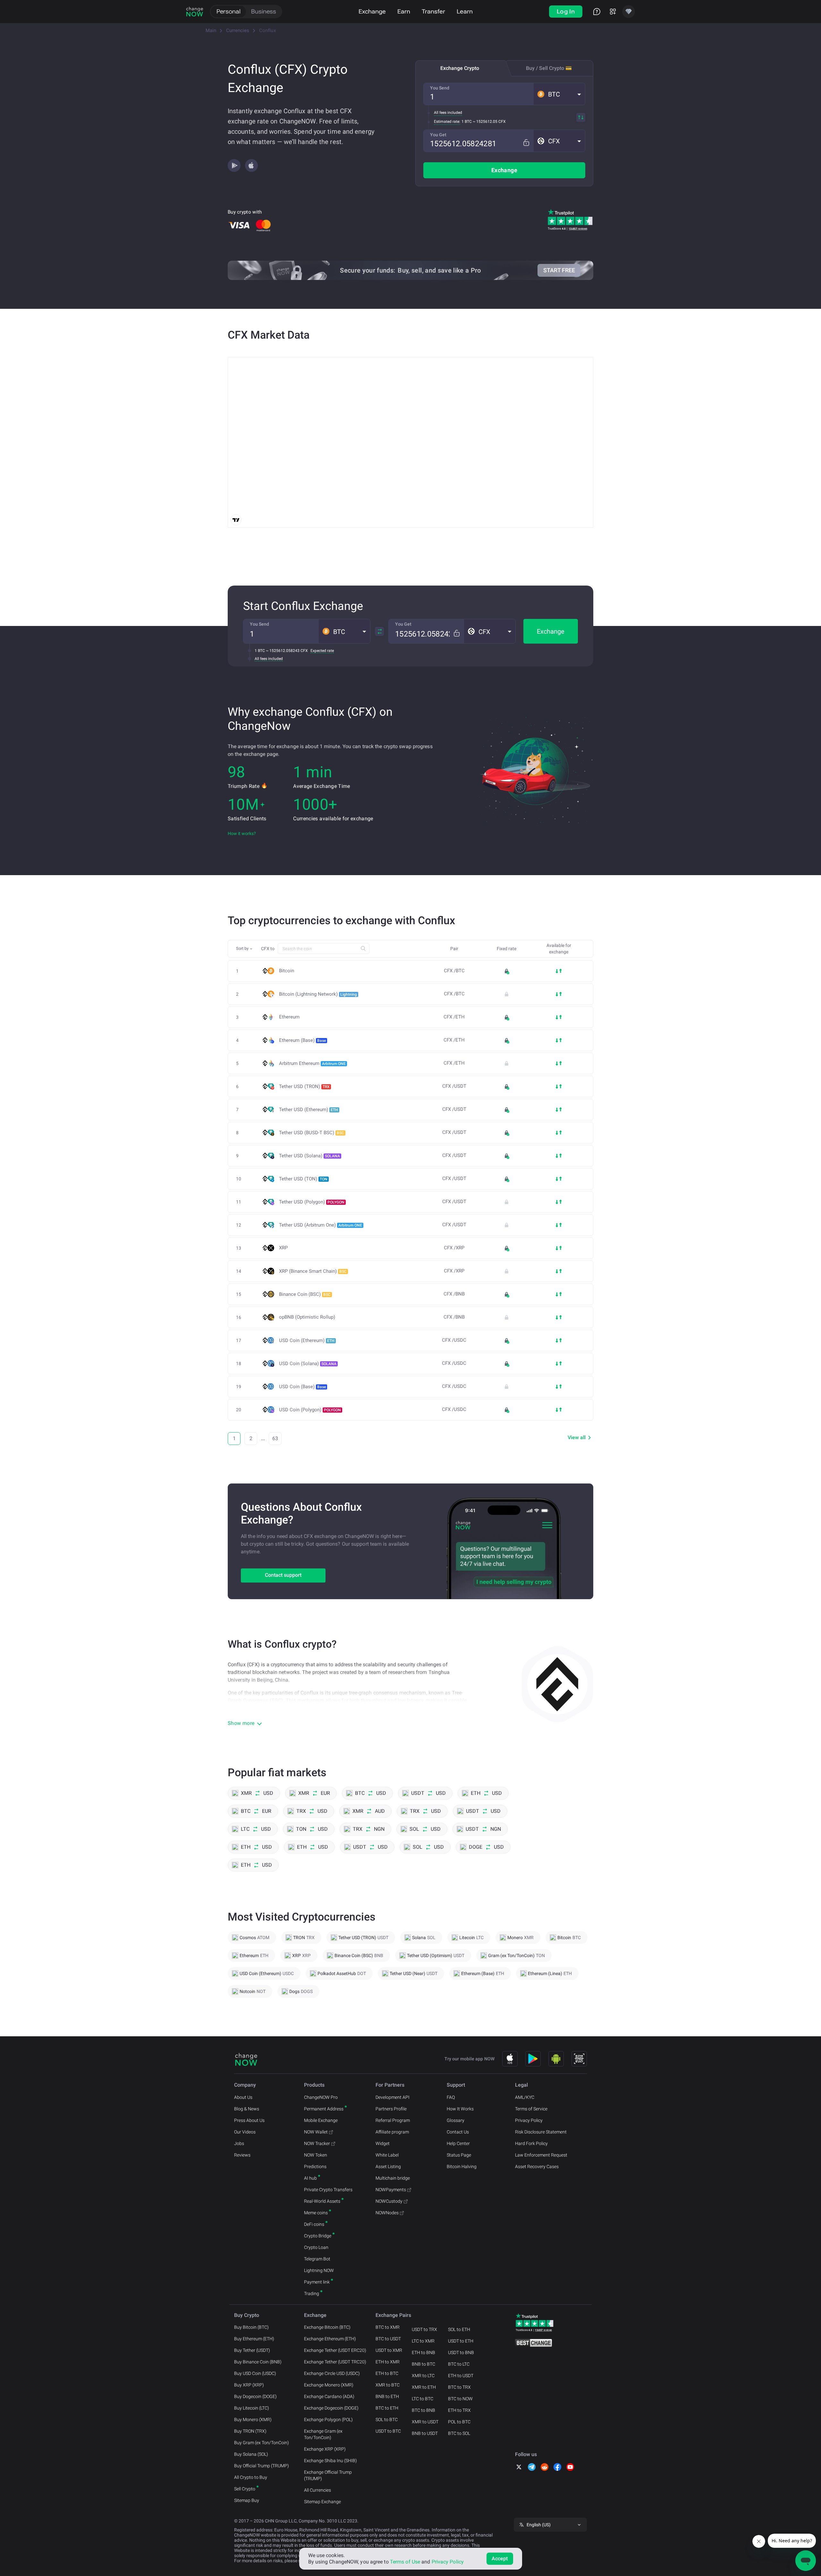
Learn (465, 11)
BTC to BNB (423, 2410)
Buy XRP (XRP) (249, 2385)
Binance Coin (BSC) (305, 1294)
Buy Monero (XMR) (253, 2420)
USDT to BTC (388, 2431)
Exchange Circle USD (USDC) (332, 2373)
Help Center (458, 2143)
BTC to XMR (388, 2327)
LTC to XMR (423, 2341)
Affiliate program (392, 2132)
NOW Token (316, 2155)
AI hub (310, 2178)
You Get (438, 135)
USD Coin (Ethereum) (307, 1340)
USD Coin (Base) (302, 1387)
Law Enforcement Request (541, 2155)
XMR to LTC (423, 2376)
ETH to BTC (387, 2373)
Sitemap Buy (247, 2500)
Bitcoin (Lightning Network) (318, 994)
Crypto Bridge (318, 2236)
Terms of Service (531, 2109)
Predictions (315, 2166)
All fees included (448, 113)
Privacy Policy (529, 2120)
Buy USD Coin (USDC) (255, 2373)
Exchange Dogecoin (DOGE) (331, 2408)
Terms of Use (405, 2562)
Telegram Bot (317, 2259)
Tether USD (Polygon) (312, 1202)
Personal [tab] (229, 11)
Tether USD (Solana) (309, 1156)
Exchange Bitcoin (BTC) (327, 2327)
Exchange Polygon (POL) (328, 2420)
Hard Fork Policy (531, 2143)
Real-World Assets (322, 2201)
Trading (312, 2293)
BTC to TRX (459, 2387)
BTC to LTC (459, 2364)
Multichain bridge (393, 2178)
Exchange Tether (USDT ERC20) (335, 2350)
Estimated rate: (447, 122)
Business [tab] (264, 11)
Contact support (283, 1575)
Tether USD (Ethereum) (309, 1110)
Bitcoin (287, 971)
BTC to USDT (388, 2339)
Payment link (317, 2282)
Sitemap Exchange (322, 2502)
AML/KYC (525, 2097)
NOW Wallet (316, 2132)
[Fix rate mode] (526, 143)
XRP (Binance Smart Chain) (313, 1271)
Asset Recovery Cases (537, 2166)
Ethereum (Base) (302, 1040)
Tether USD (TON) (303, 1179)
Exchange (372, 11)
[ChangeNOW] (195, 12)
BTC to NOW (460, 2399)
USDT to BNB (461, 2352)
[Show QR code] (579, 2059)
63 (275, 1438)
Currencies (238, 30)
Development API (393, 2097)
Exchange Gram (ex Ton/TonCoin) (323, 2434)
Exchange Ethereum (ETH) (330, 2339)
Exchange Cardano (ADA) (329, 2396)
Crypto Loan (316, 2247)
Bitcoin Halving (462, 2166)
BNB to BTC (423, 2364)
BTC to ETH (387, 2408)
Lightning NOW (319, 2270)
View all (577, 1437)
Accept (500, 2559)
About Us (243, 2097)
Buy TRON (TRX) (250, 2431)
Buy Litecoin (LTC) (252, 2408)
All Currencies (317, 2490)
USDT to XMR (389, 2350)
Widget (383, 2143)
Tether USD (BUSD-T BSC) (312, 1133)
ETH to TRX (459, 2410)
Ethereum (289, 1017)
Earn (404, 11)
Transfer (433, 11)
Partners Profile (391, 2109)
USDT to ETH (461, 2341)
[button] (559, 94)
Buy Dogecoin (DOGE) (255, 2396)
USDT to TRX (424, 2329)
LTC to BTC (423, 2399)
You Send (440, 88)
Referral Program (393, 2120)
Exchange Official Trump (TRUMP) (328, 2475)
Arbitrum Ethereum (312, 1063)
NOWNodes (387, 2213)
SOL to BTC (387, 2420)
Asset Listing (388, 2166)
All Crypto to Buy (251, 2477)
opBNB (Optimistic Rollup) (307, 1317)
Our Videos (245, 2132)
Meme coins (316, 2213)
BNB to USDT (425, 2433)
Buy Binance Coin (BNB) (258, 2362)
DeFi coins (314, 2224)
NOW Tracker (317, 2143)
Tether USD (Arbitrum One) (321, 1225)
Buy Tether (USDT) (252, 2350)
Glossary (456, 2120)
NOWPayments (391, 2190)
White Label (387, 2155)
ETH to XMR (388, 2362)
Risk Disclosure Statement (541, 2132)
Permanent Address (324, 2109)
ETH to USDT (461, 2376)
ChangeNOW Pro (321, 2097)
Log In (566, 11)
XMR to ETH (424, 2387)
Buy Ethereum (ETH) (254, 2339)
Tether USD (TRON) (304, 1086)
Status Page (459, 2155)
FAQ (451, 2097)
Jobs (239, 2143)
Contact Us (458, 2132)
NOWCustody (389, 2201)
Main (211, 30)
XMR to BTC (388, 2385)
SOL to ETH (459, 2329)
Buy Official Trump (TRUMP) (262, 2466)
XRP (283, 1248)
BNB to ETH (387, 2396)
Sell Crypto (245, 2489)
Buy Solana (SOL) (251, 2454)
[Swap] (581, 117)
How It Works (460, 2109)
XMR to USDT (425, 2422)
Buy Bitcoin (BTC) (251, 2327)
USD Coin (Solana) (308, 1364)
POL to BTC (459, 2422)
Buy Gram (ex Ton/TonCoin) (262, 2443)
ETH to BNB (423, 2352)
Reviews (242, 2155)
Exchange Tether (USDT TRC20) (335, 2362)
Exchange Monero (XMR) (329, 2385)
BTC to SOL (459, 2433)
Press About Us (249, 2120)
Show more (241, 1723)
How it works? (242, 833)
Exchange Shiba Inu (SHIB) (330, 2461)
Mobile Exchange (321, 2120)
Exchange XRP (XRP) (325, 2449)
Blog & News (247, 2109)
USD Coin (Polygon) (310, 1410)
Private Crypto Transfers (328, 2190)
